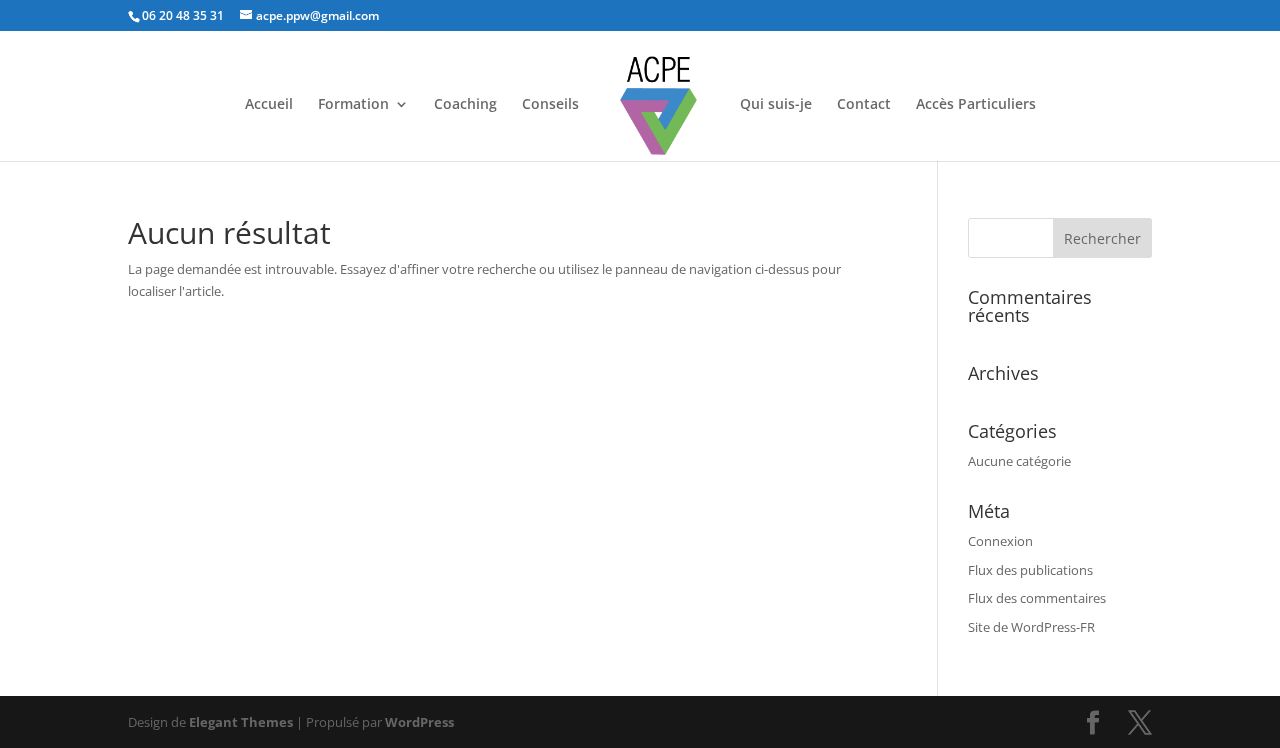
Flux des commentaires (1037, 598)
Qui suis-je (776, 105)
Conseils (550, 105)
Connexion (1000, 541)
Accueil (269, 105)
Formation (353, 105)
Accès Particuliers (976, 105)
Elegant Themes (241, 722)
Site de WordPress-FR (1031, 627)
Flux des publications (1030, 570)
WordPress (419, 722)
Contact (864, 105)
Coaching (465, 105)
